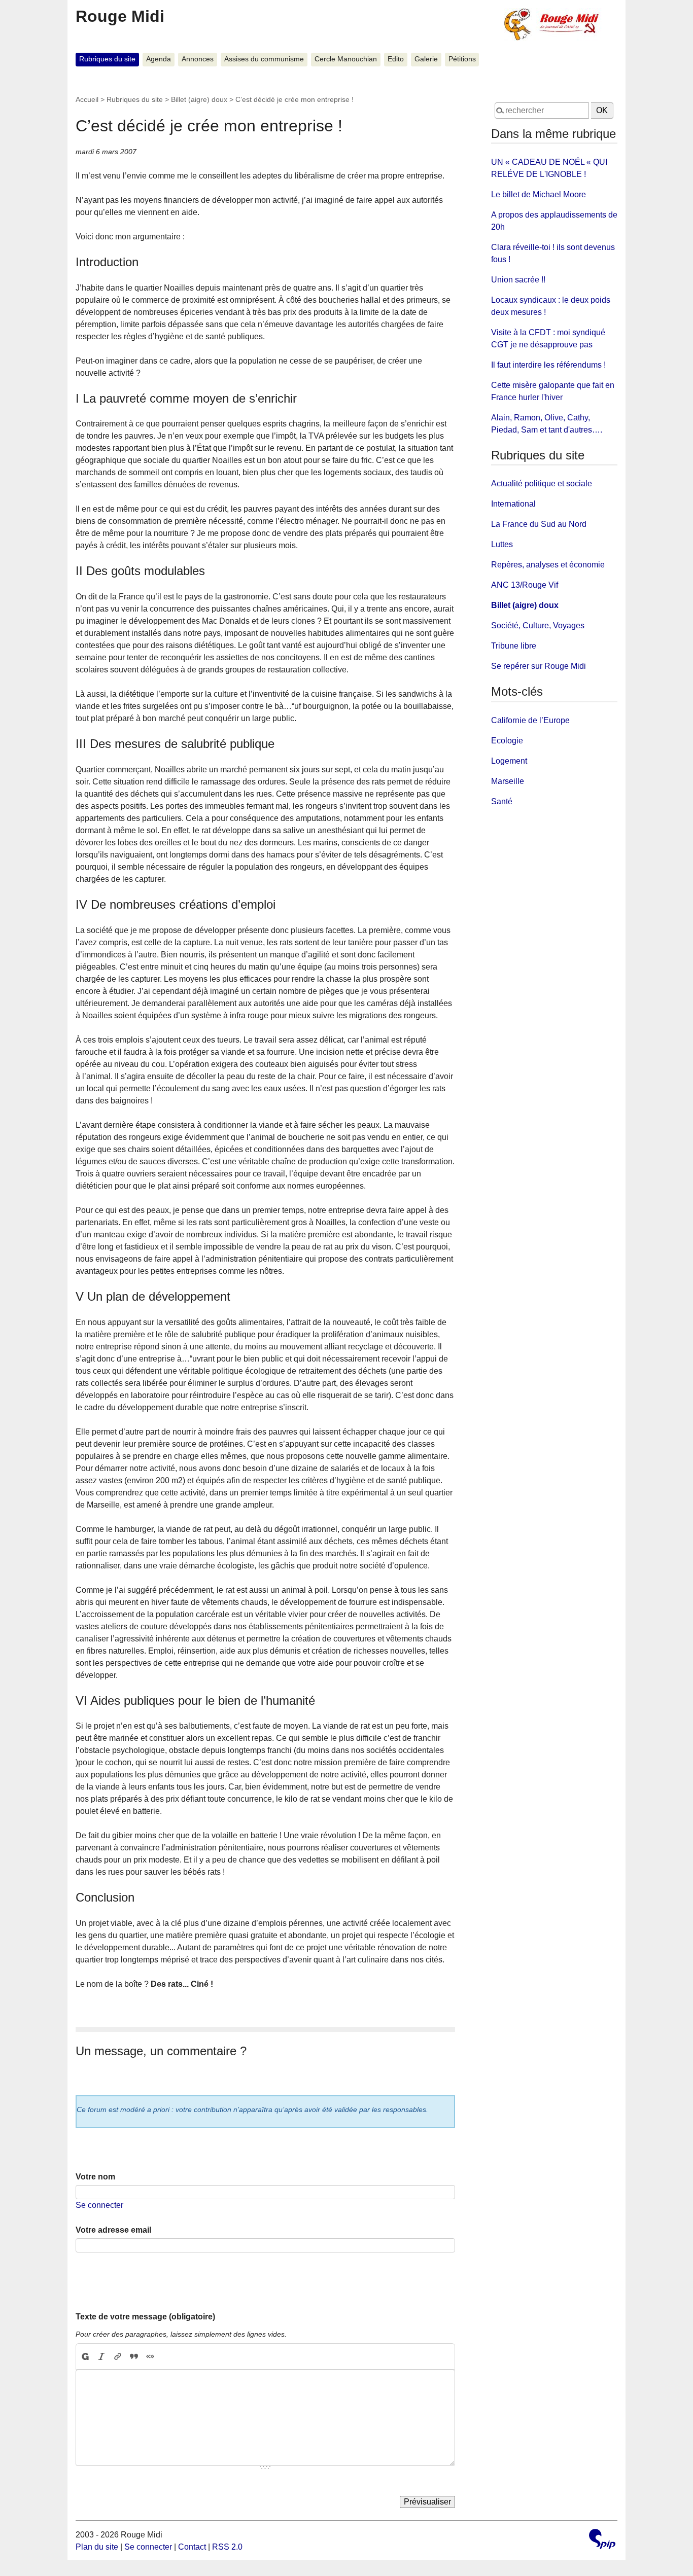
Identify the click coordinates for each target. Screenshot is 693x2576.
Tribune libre (514, 646)
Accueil (87, 99)
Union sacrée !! (518, 280)
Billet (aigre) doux (199, 99)
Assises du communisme (264, 59)
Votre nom (95, 2177)
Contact (192, 2547)
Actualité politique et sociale (542, 484)
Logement (509, 761)
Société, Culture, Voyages (538, 625)
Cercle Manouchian (346, 59)
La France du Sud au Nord (539, 524)
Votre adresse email (113, 2230)
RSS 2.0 (227, 2547)
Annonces (198, 59)
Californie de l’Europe (530, 720)
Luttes (502, 544)
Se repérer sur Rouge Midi (539, 666)
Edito (396, 59)
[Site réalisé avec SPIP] (602, 2540)
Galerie (426, 59)
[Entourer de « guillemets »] (150, 2356)
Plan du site (97, 2547)
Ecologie (507, 741)
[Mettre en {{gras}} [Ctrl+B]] (85, 2356)
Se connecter (99, 2205)
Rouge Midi (120, 16)
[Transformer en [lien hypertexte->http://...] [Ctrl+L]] (118, 2356)
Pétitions (462, 59)
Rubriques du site (107, 59)
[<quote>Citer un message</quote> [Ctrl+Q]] (134, 2356)
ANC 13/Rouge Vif (525, 585)
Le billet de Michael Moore (539, 194)
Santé (502, 801)
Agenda (159, 59)
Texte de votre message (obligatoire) (145, 2317)
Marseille (508, 781)
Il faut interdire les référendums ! (548, 365)
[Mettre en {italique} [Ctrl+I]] (101, 2356)
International (513, 504)
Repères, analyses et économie (548, 565)
